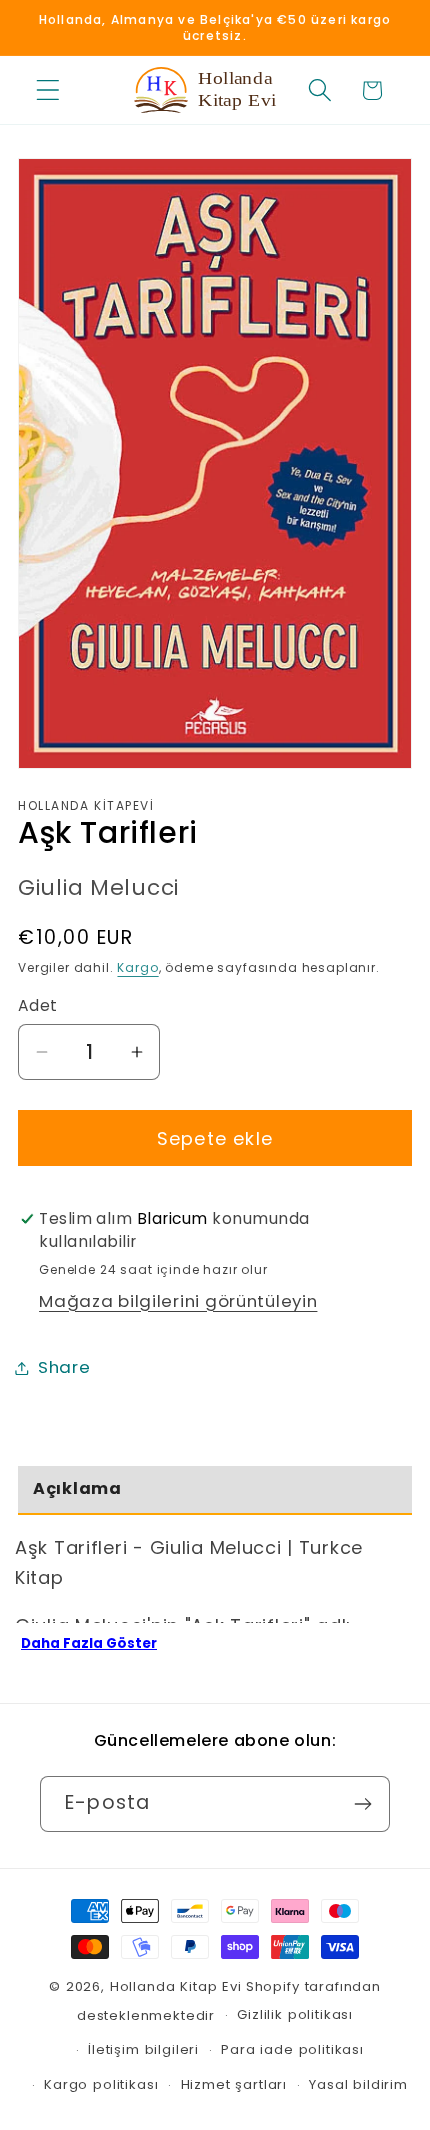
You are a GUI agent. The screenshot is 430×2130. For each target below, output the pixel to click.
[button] (48, 90)
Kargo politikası (101, 2084)
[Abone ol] (362, 1804)
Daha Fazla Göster (89, 1643)
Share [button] (64, 1367)
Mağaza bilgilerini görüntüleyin (178, 1301)
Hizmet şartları (234, 2084)
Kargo (137, 967)
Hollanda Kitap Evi (176, 1986)
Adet (38, 1005)
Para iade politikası (292, 2049)
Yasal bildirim (358, 2084)
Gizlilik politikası (295, 2014)
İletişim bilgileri (143, 2049)
